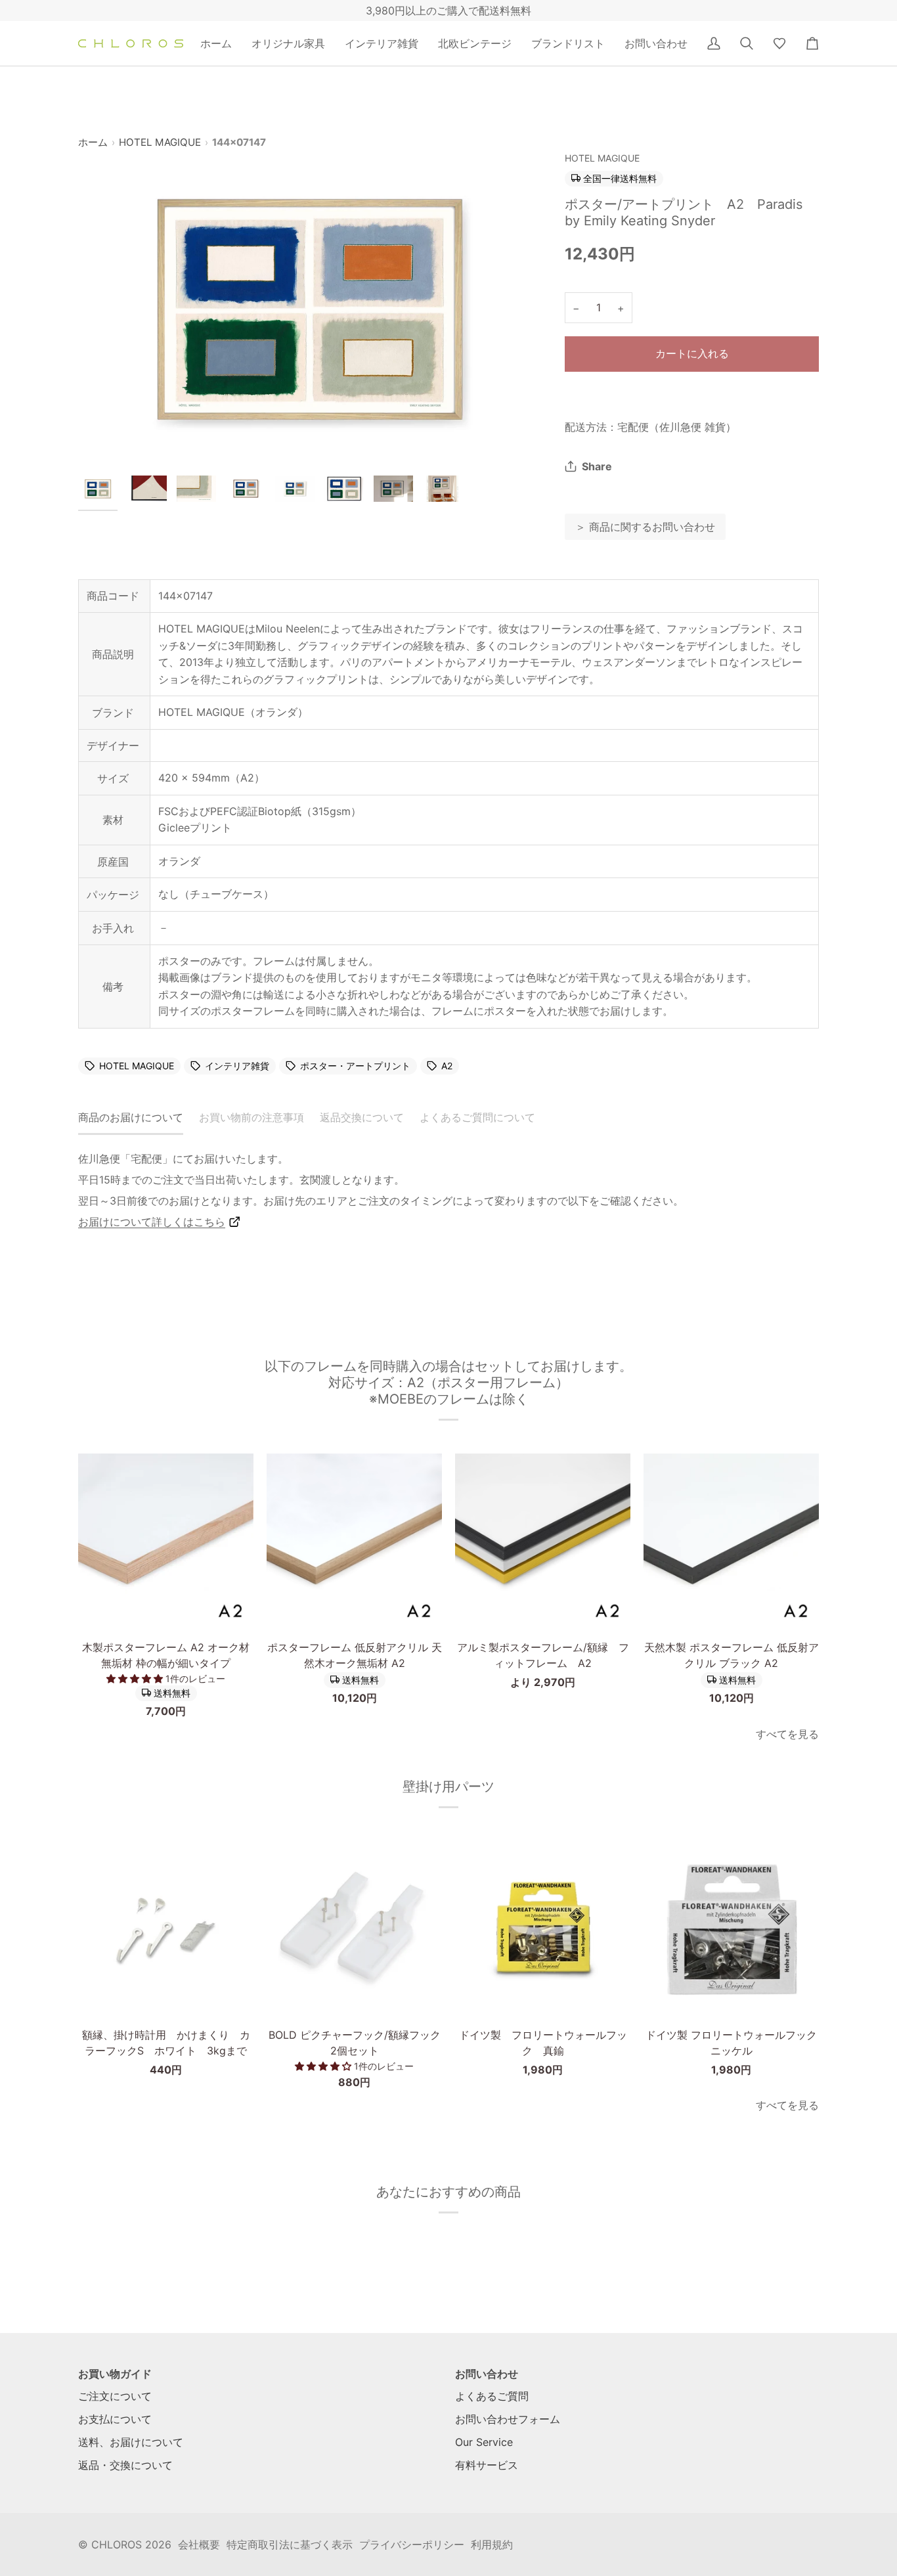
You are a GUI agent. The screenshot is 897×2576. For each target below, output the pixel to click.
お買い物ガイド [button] (115, 2374)
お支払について (115, 2419)
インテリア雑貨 (237, 1066)
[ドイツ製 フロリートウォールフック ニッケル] (731, 1929)
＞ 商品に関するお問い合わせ (645, 527)
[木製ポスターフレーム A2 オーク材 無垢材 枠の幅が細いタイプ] (166, 1541)
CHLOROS (117, 2544)
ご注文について (115, 2396)
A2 (447, 1066)
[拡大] (310, 307)
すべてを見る (787, 1734)
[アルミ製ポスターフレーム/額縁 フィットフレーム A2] (543, 1541)
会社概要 (199, 2544)
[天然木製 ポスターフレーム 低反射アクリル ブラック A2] (731, 1541)
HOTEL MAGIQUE (160, 142)
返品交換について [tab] (362, 1117)
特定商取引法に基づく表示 (290, 2544)
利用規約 (492, 2544)
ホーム (93, 142)
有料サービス (487, 2465)
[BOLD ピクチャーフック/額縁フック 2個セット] (354, 1929)
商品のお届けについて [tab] (131, 1117)
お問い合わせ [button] (487, 2374)
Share (597, 466)
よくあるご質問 (492, 2396)
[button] (288, 43)
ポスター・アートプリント (355, 1066)
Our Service (484, 2442)
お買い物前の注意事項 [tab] (252, 1117)
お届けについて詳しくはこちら (152, 1222)
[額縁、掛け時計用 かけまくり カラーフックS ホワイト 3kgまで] (166, 1929)
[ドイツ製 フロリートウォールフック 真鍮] (543, 1929)
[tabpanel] (448, 1190)
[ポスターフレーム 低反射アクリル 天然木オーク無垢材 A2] (354, 1541)
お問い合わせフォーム (508, 2419)
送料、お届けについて (131, 2442)
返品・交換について (125, 2465)
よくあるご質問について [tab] (477, 1117)
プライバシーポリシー (412, 2544)
